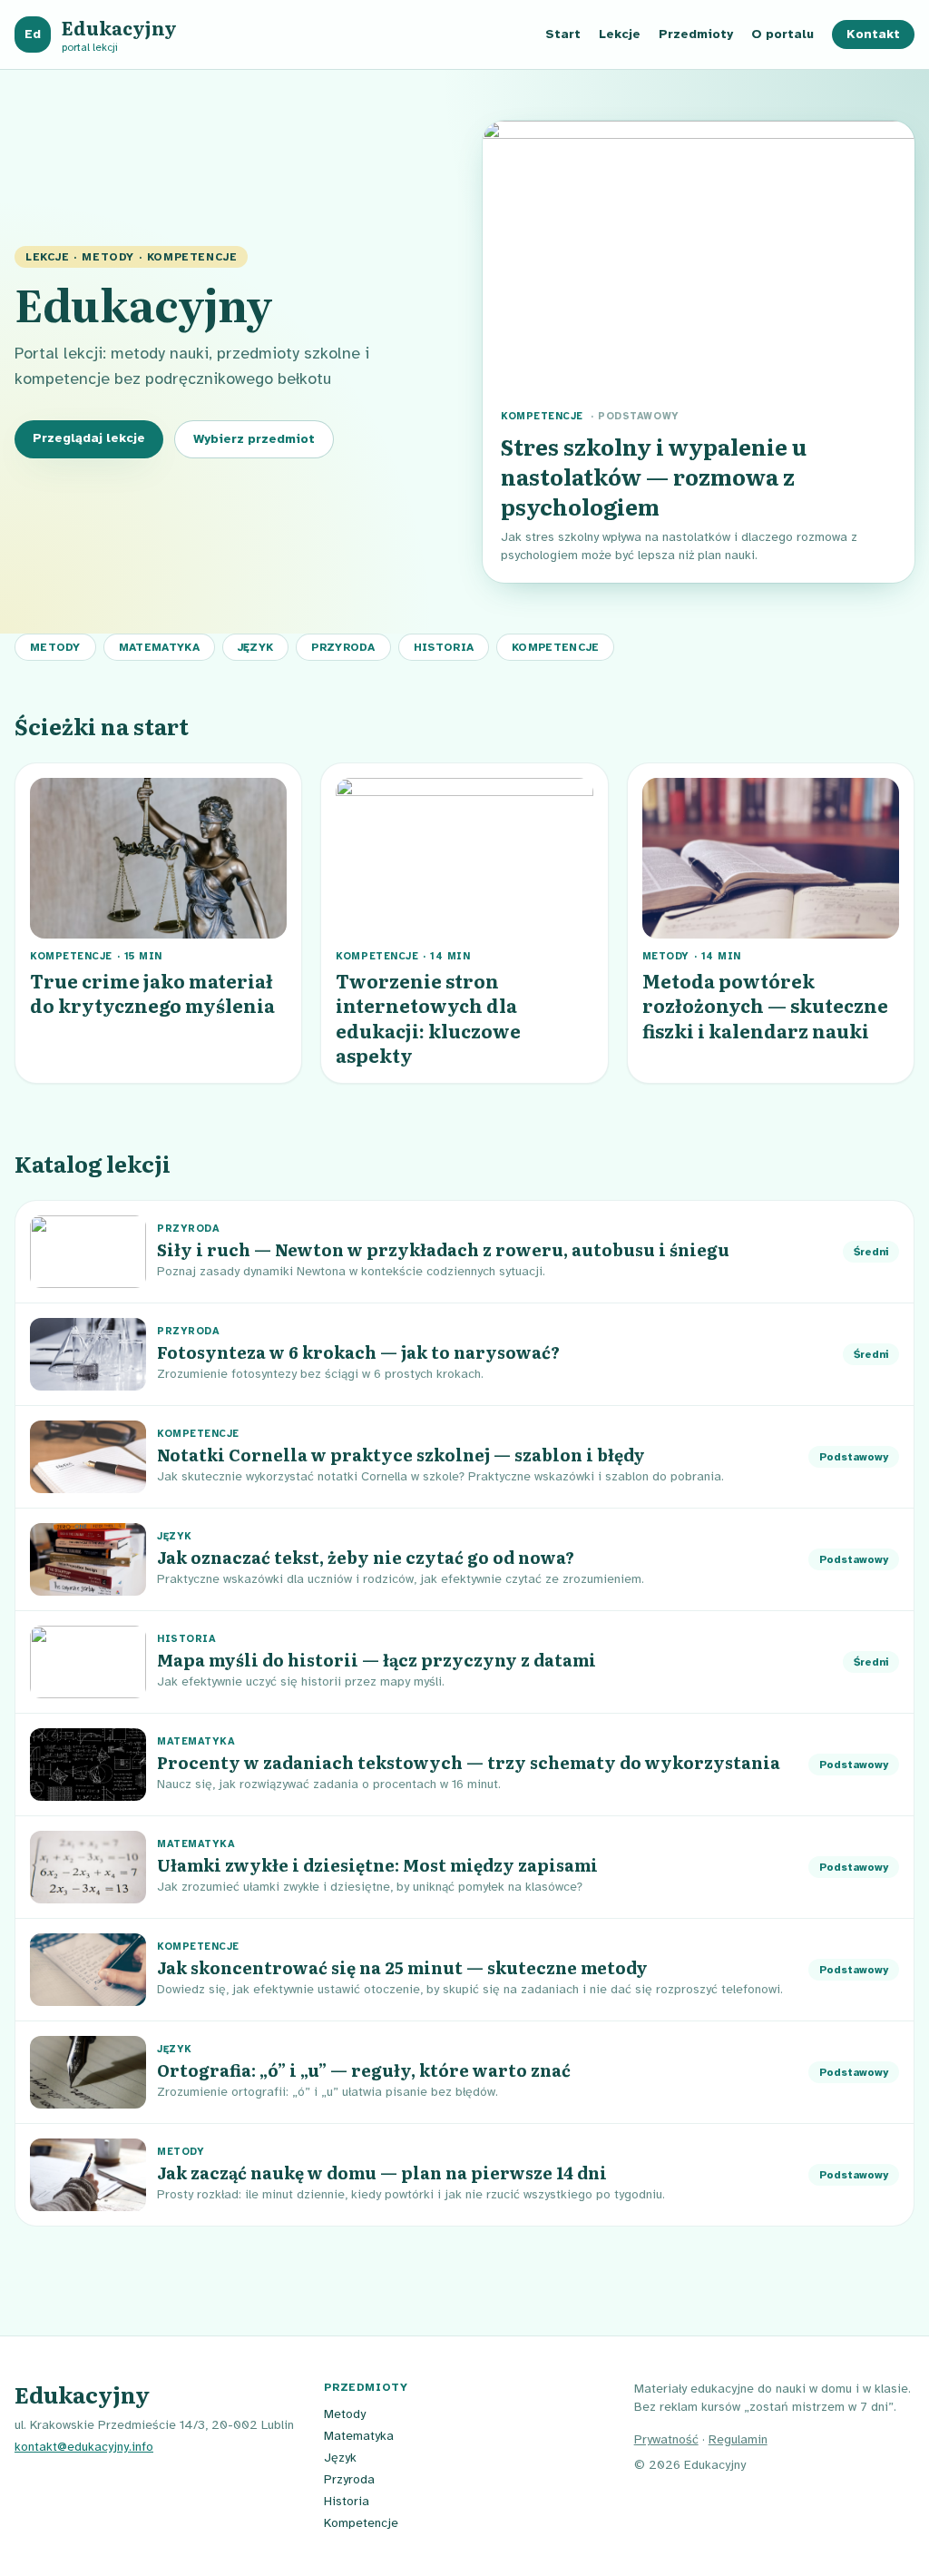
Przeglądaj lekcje (89, 438)
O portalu (782, 34)
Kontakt (873, 34)
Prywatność (666, 2439)
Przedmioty (696, 34)
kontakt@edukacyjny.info (84, 2447)
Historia (444, 647)
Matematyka (159, 647)
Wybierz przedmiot (254, 439)
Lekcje (620, 34)
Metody (55, 647)
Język (256, 647)
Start (563, 34)
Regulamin (738, 2439)
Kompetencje (555, 647)
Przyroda (343, 647)
